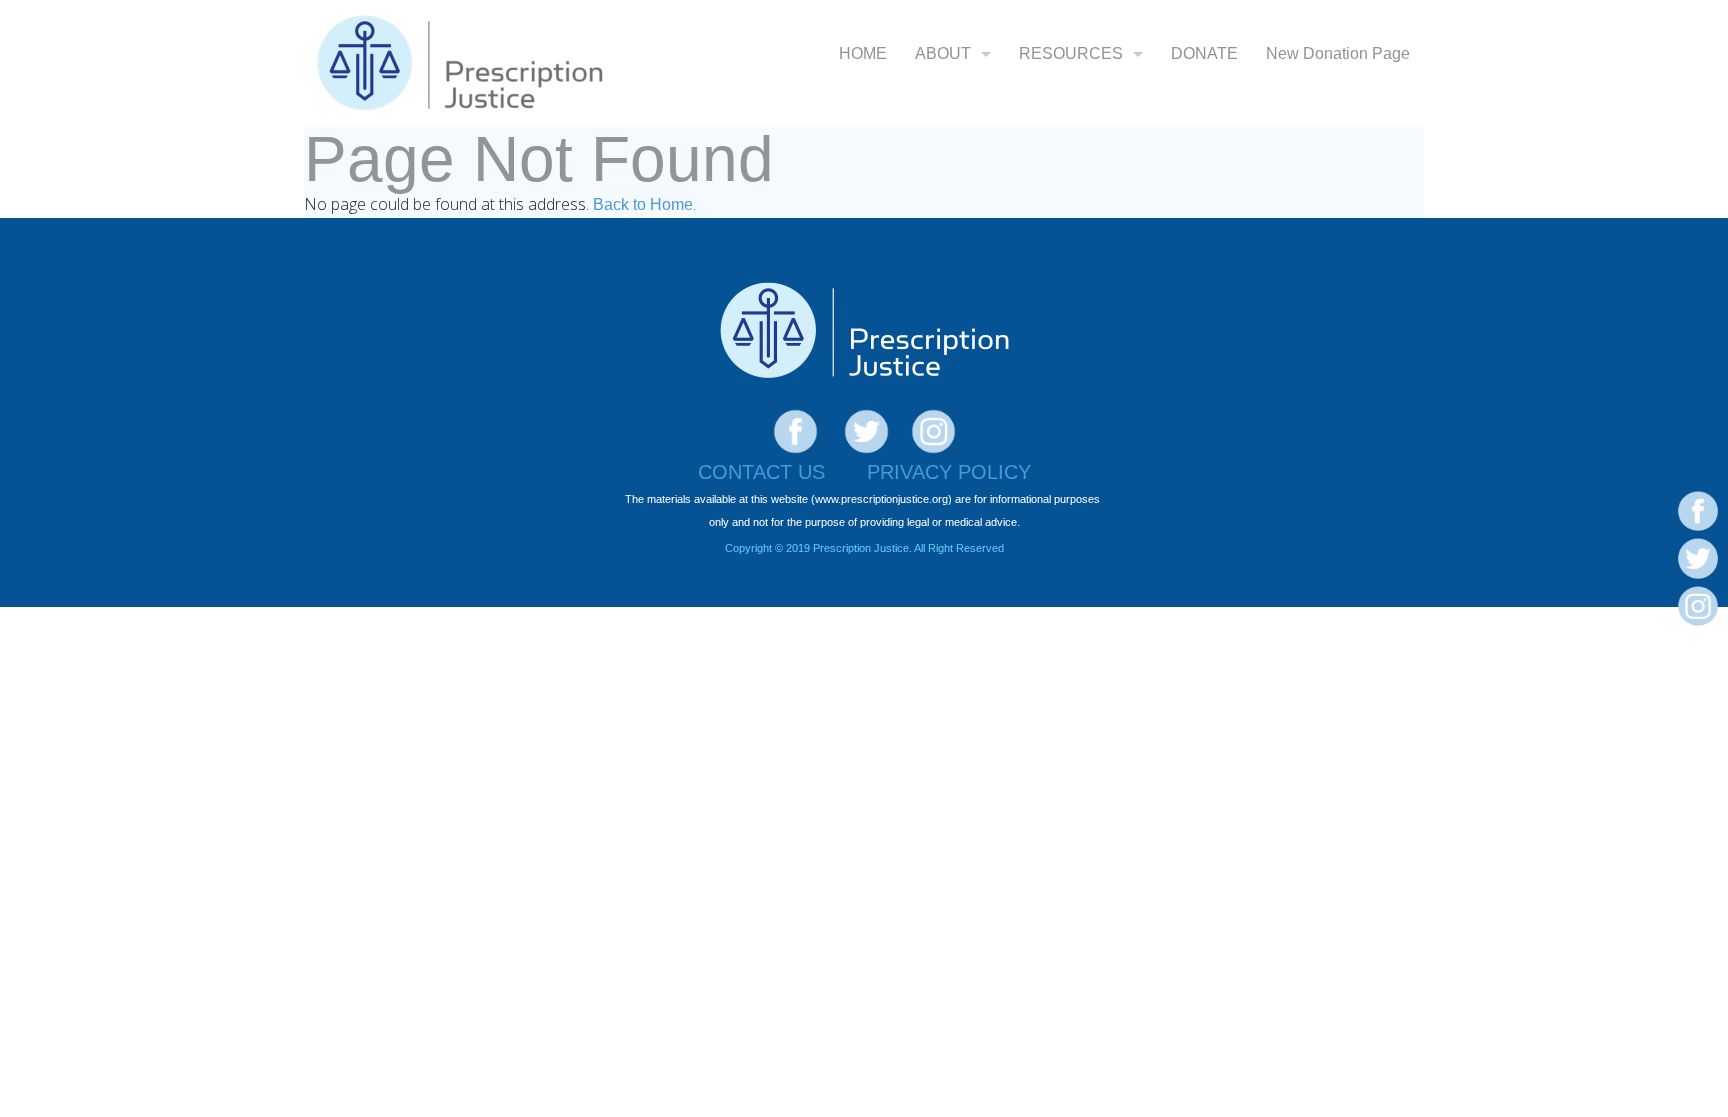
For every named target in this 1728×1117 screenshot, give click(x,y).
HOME (863, 53)
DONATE (1204, 53)
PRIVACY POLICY (949, 472)
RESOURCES (1071, 53)
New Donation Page (1338, 53)
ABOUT (943, 53)
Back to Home (643, 204)
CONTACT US (761, 472)
